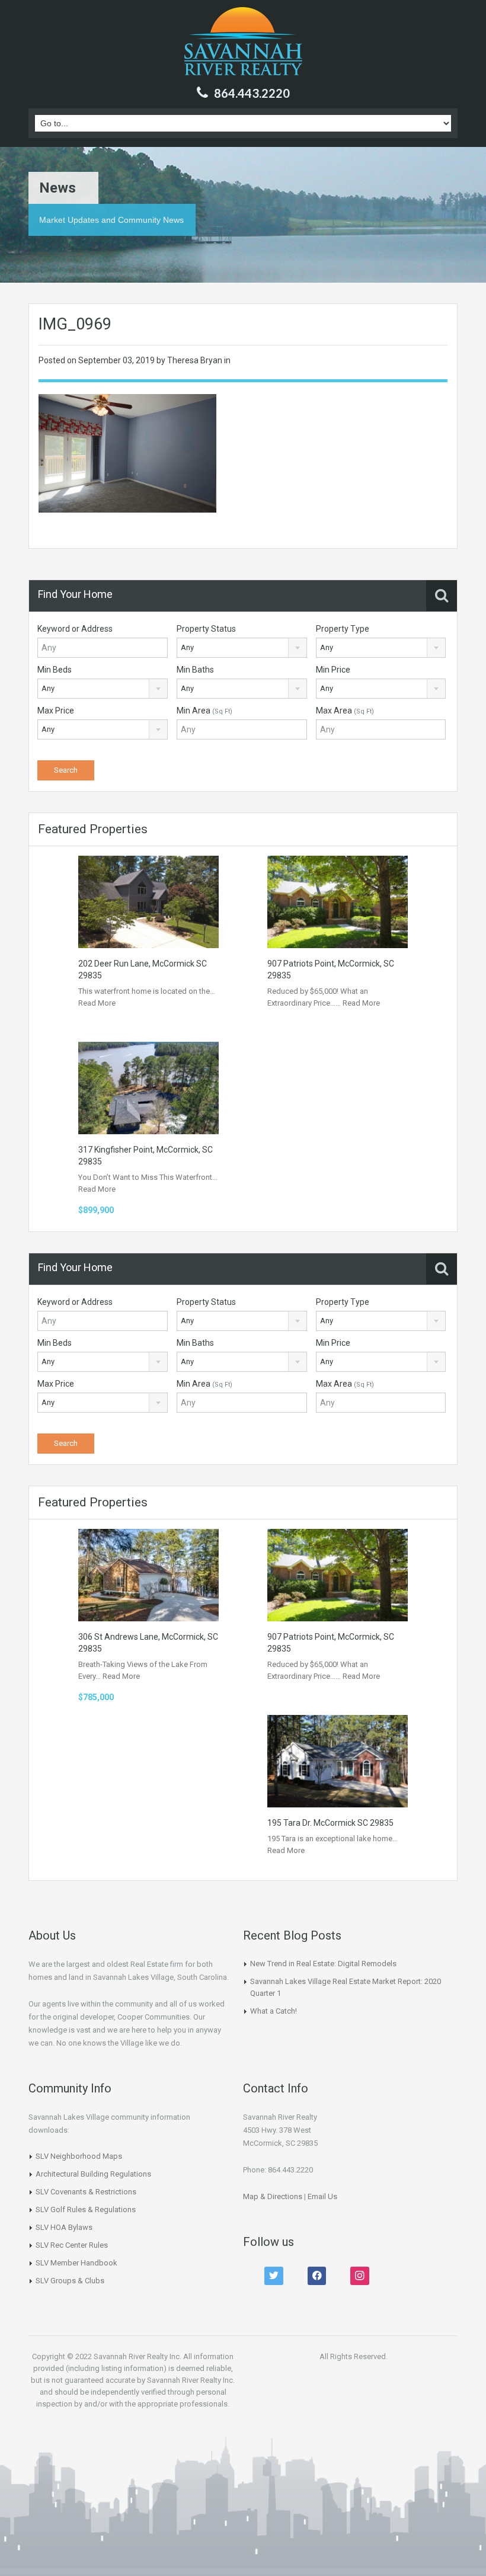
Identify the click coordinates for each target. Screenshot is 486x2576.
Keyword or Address (75, 629)
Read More (97, 1003)
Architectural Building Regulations (93, 2174)
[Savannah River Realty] (243, 43)
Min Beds (55, 670)
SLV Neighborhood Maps (79, 2156)
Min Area (204, 711)
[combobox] (242, 648)
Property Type (343, 629)
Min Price (333, 670)
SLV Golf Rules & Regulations (86, 2209)
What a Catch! (274, 2011)
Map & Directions (273, 2196)
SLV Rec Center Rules (72, 2245)
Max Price (56, 711)
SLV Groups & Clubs (70, 2281)
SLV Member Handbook (76, 2263)
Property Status (206, 629)
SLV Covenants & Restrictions (86, 2192)
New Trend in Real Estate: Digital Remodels (323, 1964)
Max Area (345, 711)
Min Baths (195, 670)
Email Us (322, 2196)
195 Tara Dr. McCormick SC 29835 (330, 1823)
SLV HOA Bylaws (64, 2227)
